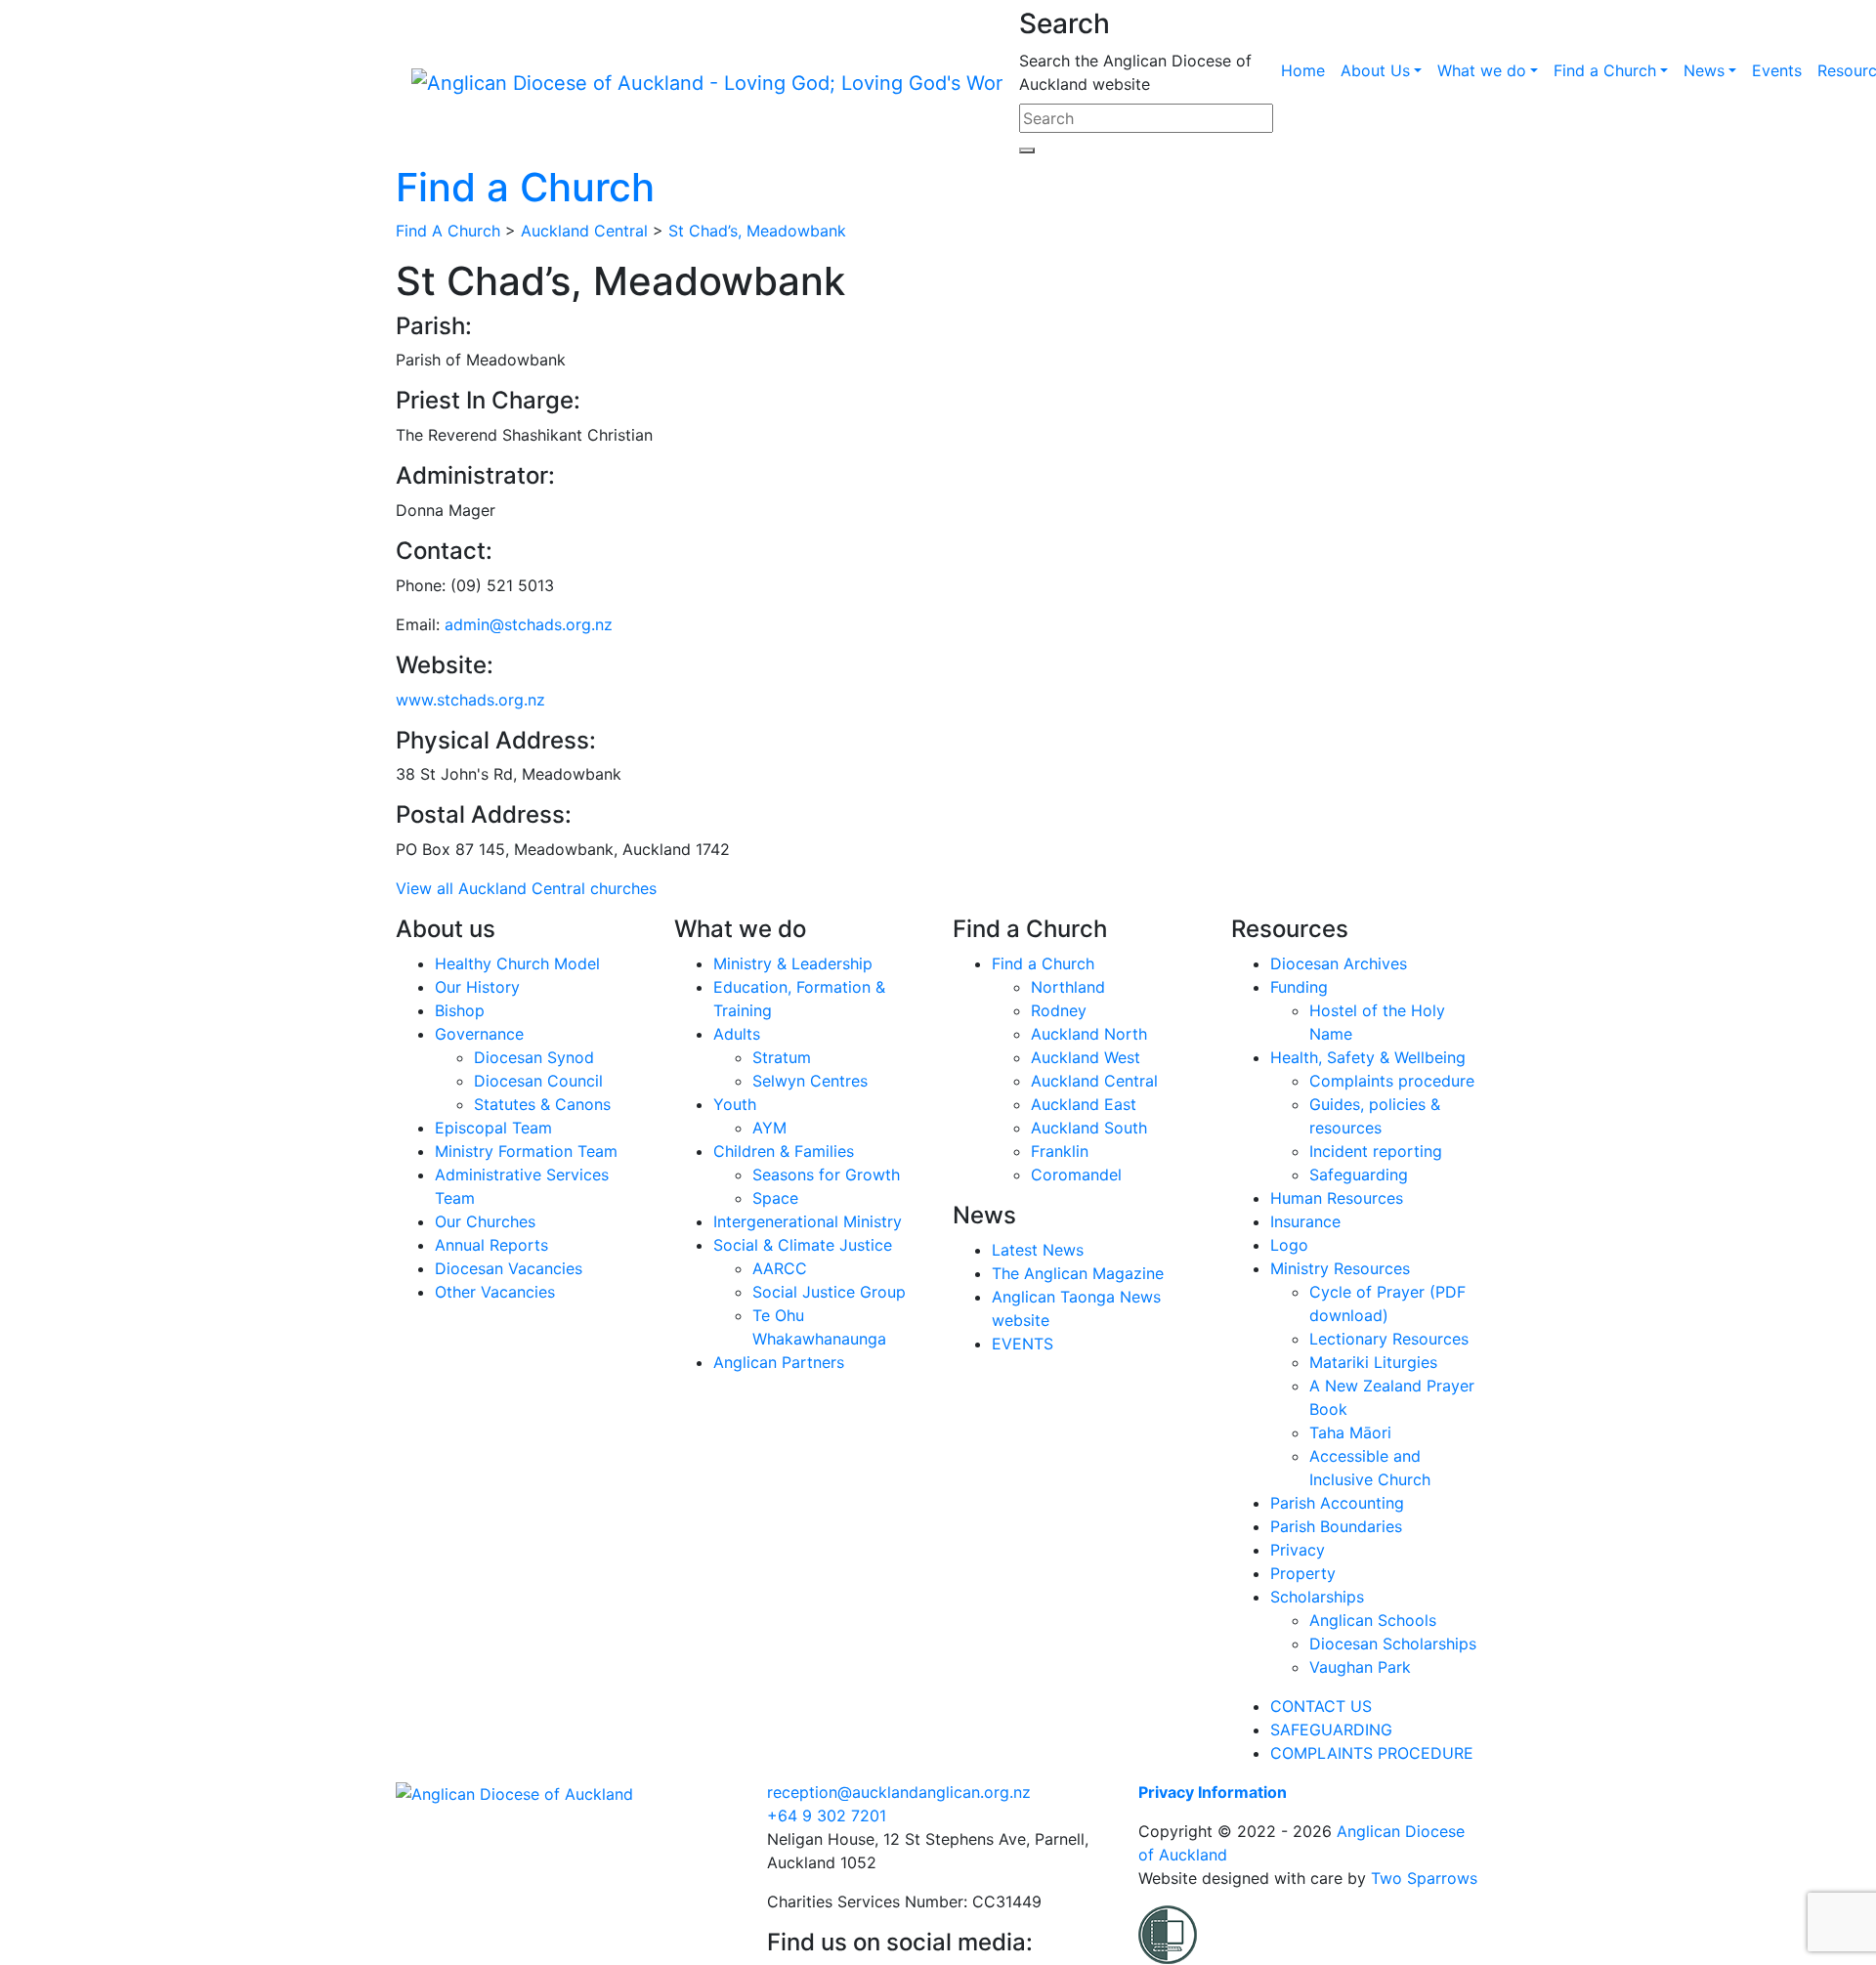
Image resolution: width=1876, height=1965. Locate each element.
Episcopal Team (493, 1128)
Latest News (1038, 1250)
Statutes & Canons (542, 1104)
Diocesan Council (538, 1081)
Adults (737, 1034)
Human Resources (1337, 1198)
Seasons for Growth (826, 1175)
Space (775, 1198)
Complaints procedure (1392, 1081)
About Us (1375, 70)
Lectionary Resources (1389, 1339)
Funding (1299, 987)
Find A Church (448, 231)
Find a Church (1605, 70)
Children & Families (784, 1151)
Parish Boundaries (1336, 1526)
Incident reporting (1376, 1151)
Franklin (1060, 1151)
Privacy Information (1213, 1792)
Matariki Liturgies (1373, 1362)
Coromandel (1076, 1175)
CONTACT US (1321, 1706)
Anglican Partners (779, 1362)
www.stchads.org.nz (470, 700)
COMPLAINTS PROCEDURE (1372, 1753)
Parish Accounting (1337, 1503)
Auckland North (1089, 1034)
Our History (477, 987)
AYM (769, 1128)
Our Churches (485, 1221)
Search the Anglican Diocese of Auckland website (1135, 72)
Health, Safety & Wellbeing (1368, 1057)
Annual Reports (491, 1245)
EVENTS (1023, 1344)
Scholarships (1317, 1597)
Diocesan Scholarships (1393, 1644)
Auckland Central (584, 231)
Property (1303, 1573)
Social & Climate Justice (803, 1245)
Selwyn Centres (810, 1081)
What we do (1482, 70)
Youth (735, 1104)
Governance (479, 1034)
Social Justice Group (829, 1292)
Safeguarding (1359, 1175)
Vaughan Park (1360, 1667)
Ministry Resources (1340, 1268)
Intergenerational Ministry (808, 1221)
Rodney (1059, 1010)
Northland (1068, 987)
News (1704, 70)
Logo (1289, 1245)
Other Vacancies (495, 1292)
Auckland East (1084, 1104)
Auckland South (1089, 1128)
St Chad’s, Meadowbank (757, 231)
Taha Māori (1350, 1432)
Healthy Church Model (517, 963)
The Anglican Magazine (1078, 1273)
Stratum (782, 1057)
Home (1303, 70)
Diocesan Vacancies (509, 1268)
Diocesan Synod (534, 1057)
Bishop (460, 1010)
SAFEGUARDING (1331, 1730)
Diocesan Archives (1339, 963)
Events (1777, 70)
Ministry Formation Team (526, 1151)
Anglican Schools (1373, 1620)
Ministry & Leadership (793, 963)
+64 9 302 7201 (827, 1815)
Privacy (1298, 1550)
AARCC (780, 1268)
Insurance (1305, 1221)
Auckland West (1086, 1057)
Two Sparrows (1424, 1878)
